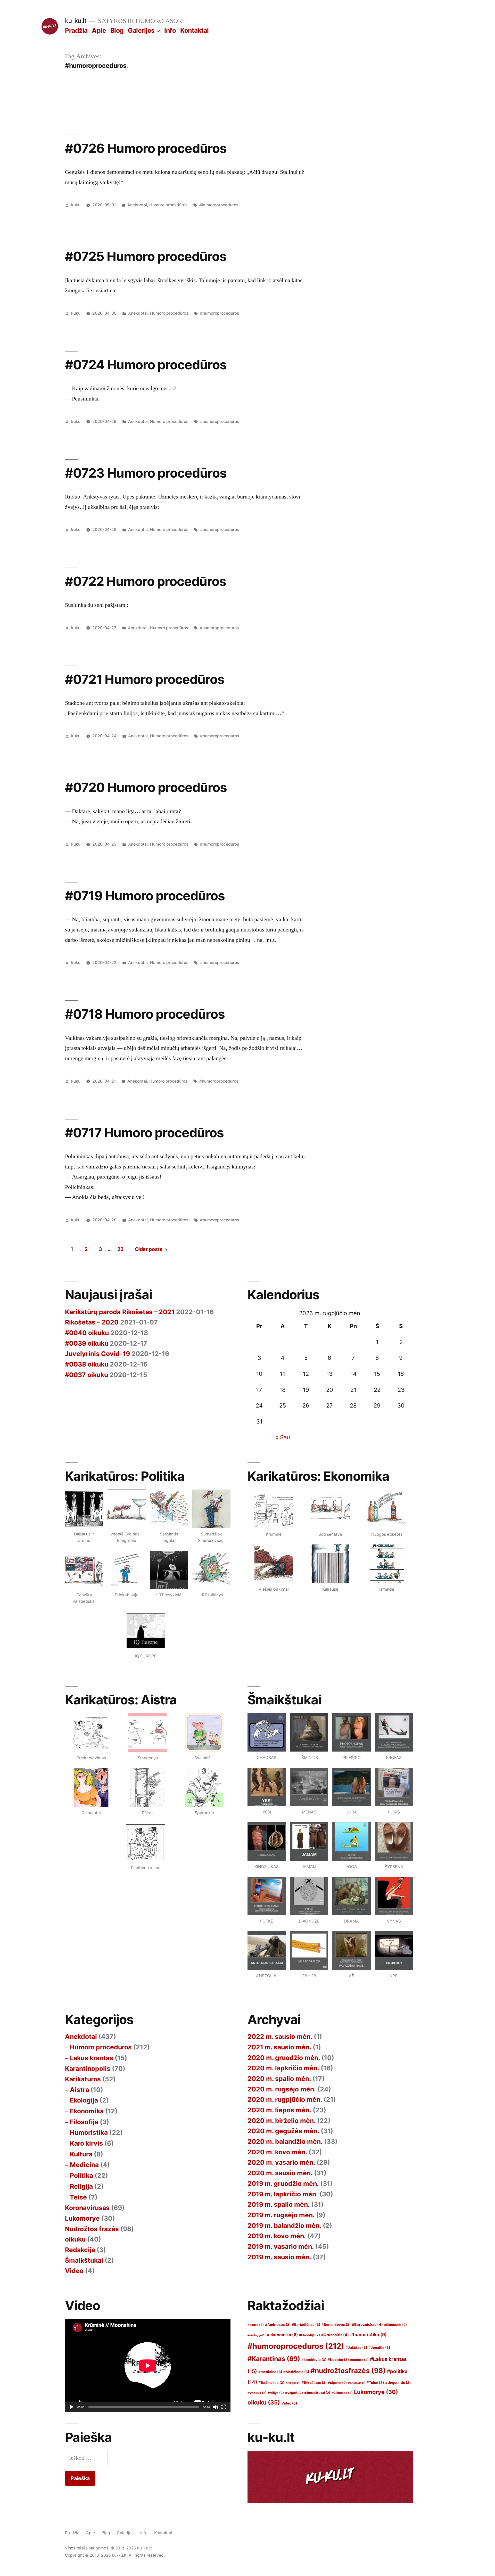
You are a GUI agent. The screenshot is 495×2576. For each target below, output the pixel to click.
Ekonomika (87, 2111)
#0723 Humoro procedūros (146, 473)
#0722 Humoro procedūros (146, 581)
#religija (293, 2383)
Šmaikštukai (84, 2260)
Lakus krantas (92, 2058)
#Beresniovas (336, 2325)
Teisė (78, 2197)
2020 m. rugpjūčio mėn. (285, 2099)
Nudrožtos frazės (92, 2229)
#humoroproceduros (219, 205)
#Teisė (375, 2383)
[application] (148, 2365)
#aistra (256, 2325)
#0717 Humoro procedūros (144, 1133)
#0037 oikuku (86, 1375)
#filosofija (310, 2335)
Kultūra (81, 2154)
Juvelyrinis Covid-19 (97, 1354)
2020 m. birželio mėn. (282, 2121)
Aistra (79, 2090)
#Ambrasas (278, 2325)
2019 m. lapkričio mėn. (283, 2194)
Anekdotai (137, 205)
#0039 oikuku (87, 1343)
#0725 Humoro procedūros (146, 256)
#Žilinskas (342, 2393)
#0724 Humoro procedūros (146, 365)
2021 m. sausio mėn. (279, 2047)
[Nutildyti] (216, 2407)
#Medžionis (296, 2372)
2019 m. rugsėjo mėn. (281, 2215)
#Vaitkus (257, 2393)
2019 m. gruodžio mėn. (283, 2184)
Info (170, 30)
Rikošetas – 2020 (92, 1322)
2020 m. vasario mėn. (281, 2162)
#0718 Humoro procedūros (145, 1014)
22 (120, 1249)
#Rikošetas (314, 2383)
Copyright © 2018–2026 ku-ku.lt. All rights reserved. (115, 2555)
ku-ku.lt (76, 21)
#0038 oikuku (87, 1364)
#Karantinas (274, 2359)
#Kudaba (338, 2360)
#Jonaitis (379, 2348)
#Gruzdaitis (335, 2335)
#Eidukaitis (395, 2325)
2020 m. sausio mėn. (280, 2173)
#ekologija (257, 2335)
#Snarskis (357, 2383)
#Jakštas (356, 2348)
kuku (76, 205)
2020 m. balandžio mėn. (285, 2141)
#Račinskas (271, 2383)
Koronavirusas (87, 2208)
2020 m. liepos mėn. (279, 2110)
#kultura (359, 2360)
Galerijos (141, 30)
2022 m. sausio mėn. (280, 2037)
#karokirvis (314, 2360)
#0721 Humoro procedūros (145, 679)
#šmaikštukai (317, 2393)
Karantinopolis (88, 2068)
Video (74, 2271)
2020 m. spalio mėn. (279, 2079)
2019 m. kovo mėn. (277, 2236)
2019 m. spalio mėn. (279, 2204)
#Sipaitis (337, 2383)
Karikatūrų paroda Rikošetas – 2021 (120, 1312)
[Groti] (72, 2407)
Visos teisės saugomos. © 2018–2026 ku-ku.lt (108, 2548)
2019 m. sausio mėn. (279, 2257)
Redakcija (80, 2250)
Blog (117, 30)
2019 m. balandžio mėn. (284, 2226)
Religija (81, 2186)
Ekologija (84, 2100)
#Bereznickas (367, 2324)
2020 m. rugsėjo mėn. (282, 2089)
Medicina (84, 2165)
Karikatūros (83, 2079)
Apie (99, 30)
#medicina (270, 2372)
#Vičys (276, 2393)
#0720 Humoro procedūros (146, 787)
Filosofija (84, 2122)
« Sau (283, 1437)
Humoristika (89, 2132)
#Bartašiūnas (306, 2325)
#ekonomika (282, 2335)
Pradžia (76, 30)
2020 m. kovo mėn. (277, 2152)
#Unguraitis (398, 2383)
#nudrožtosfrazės (348, 2371)
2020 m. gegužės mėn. (283, 2131)
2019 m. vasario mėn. (281, 2246)
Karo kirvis (86, 2143)
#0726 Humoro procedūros (146, 148)
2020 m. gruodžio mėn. (284, 2058)
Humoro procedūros (168, 205)
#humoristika (368, 2334)
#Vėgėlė (294, 2393)
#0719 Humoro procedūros (145, 896)
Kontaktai (195, 30)
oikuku (75, 2239)
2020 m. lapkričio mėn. (283, 2068)
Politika (81, 2176)
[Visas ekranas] (224, 2407)
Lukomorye (82, 2218)
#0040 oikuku (87, 1333)
